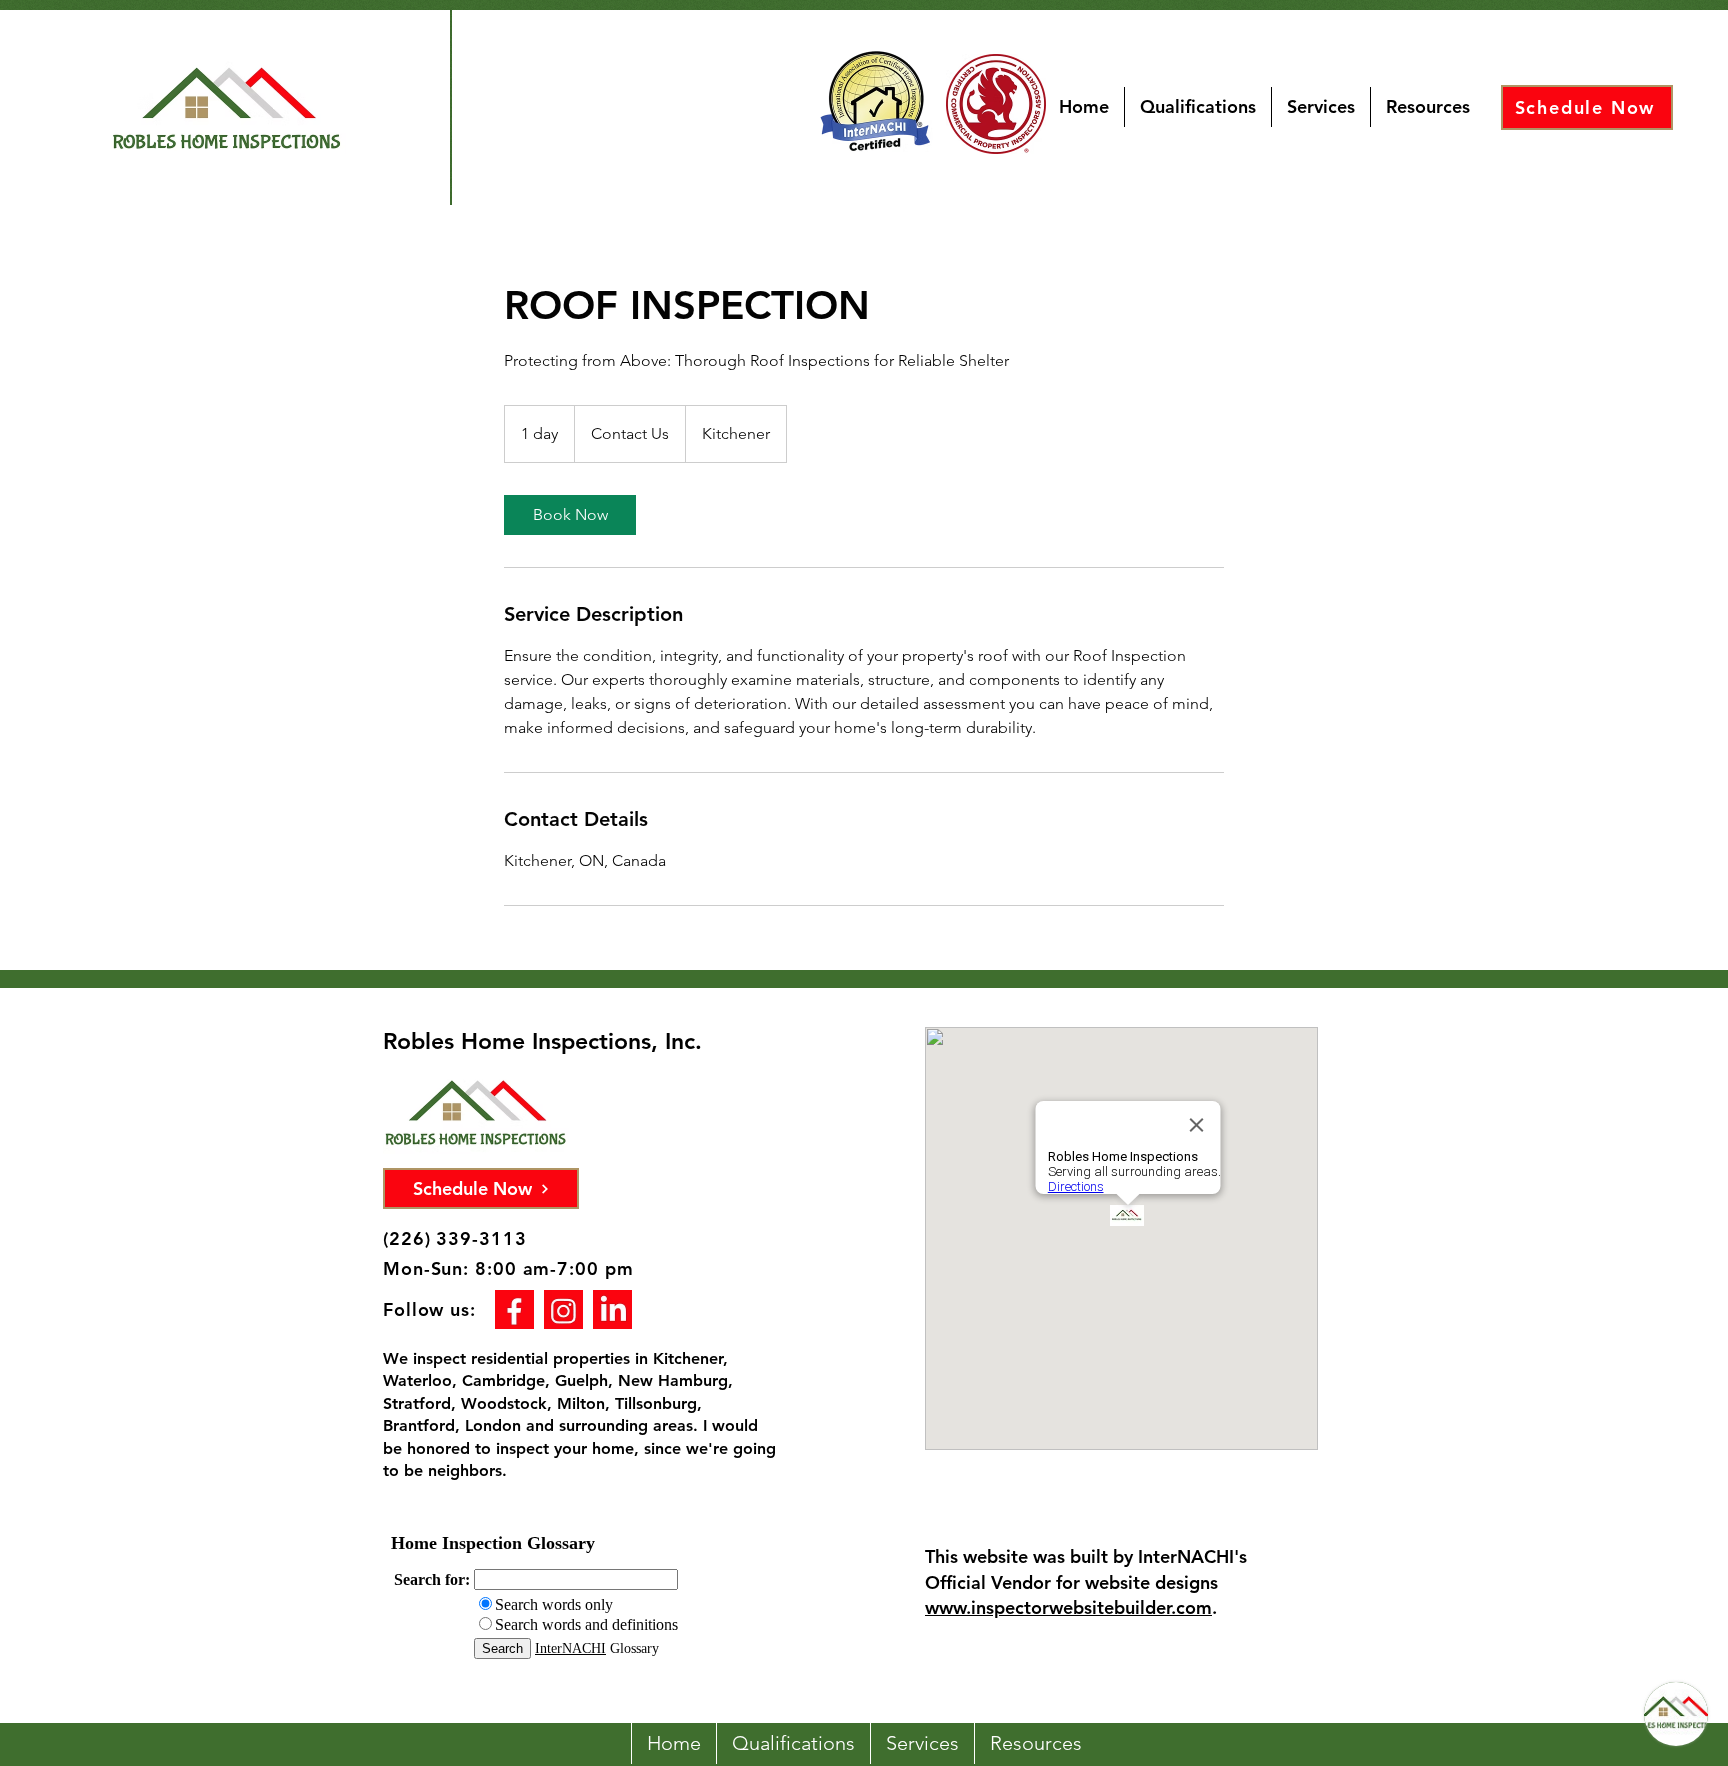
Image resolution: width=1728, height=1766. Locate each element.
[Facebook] (514, 1309)
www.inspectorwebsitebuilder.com (1068, 1607)
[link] (570, 515)
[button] (1428, 107)
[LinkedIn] (612, 1309)
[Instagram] (563, 1309)
